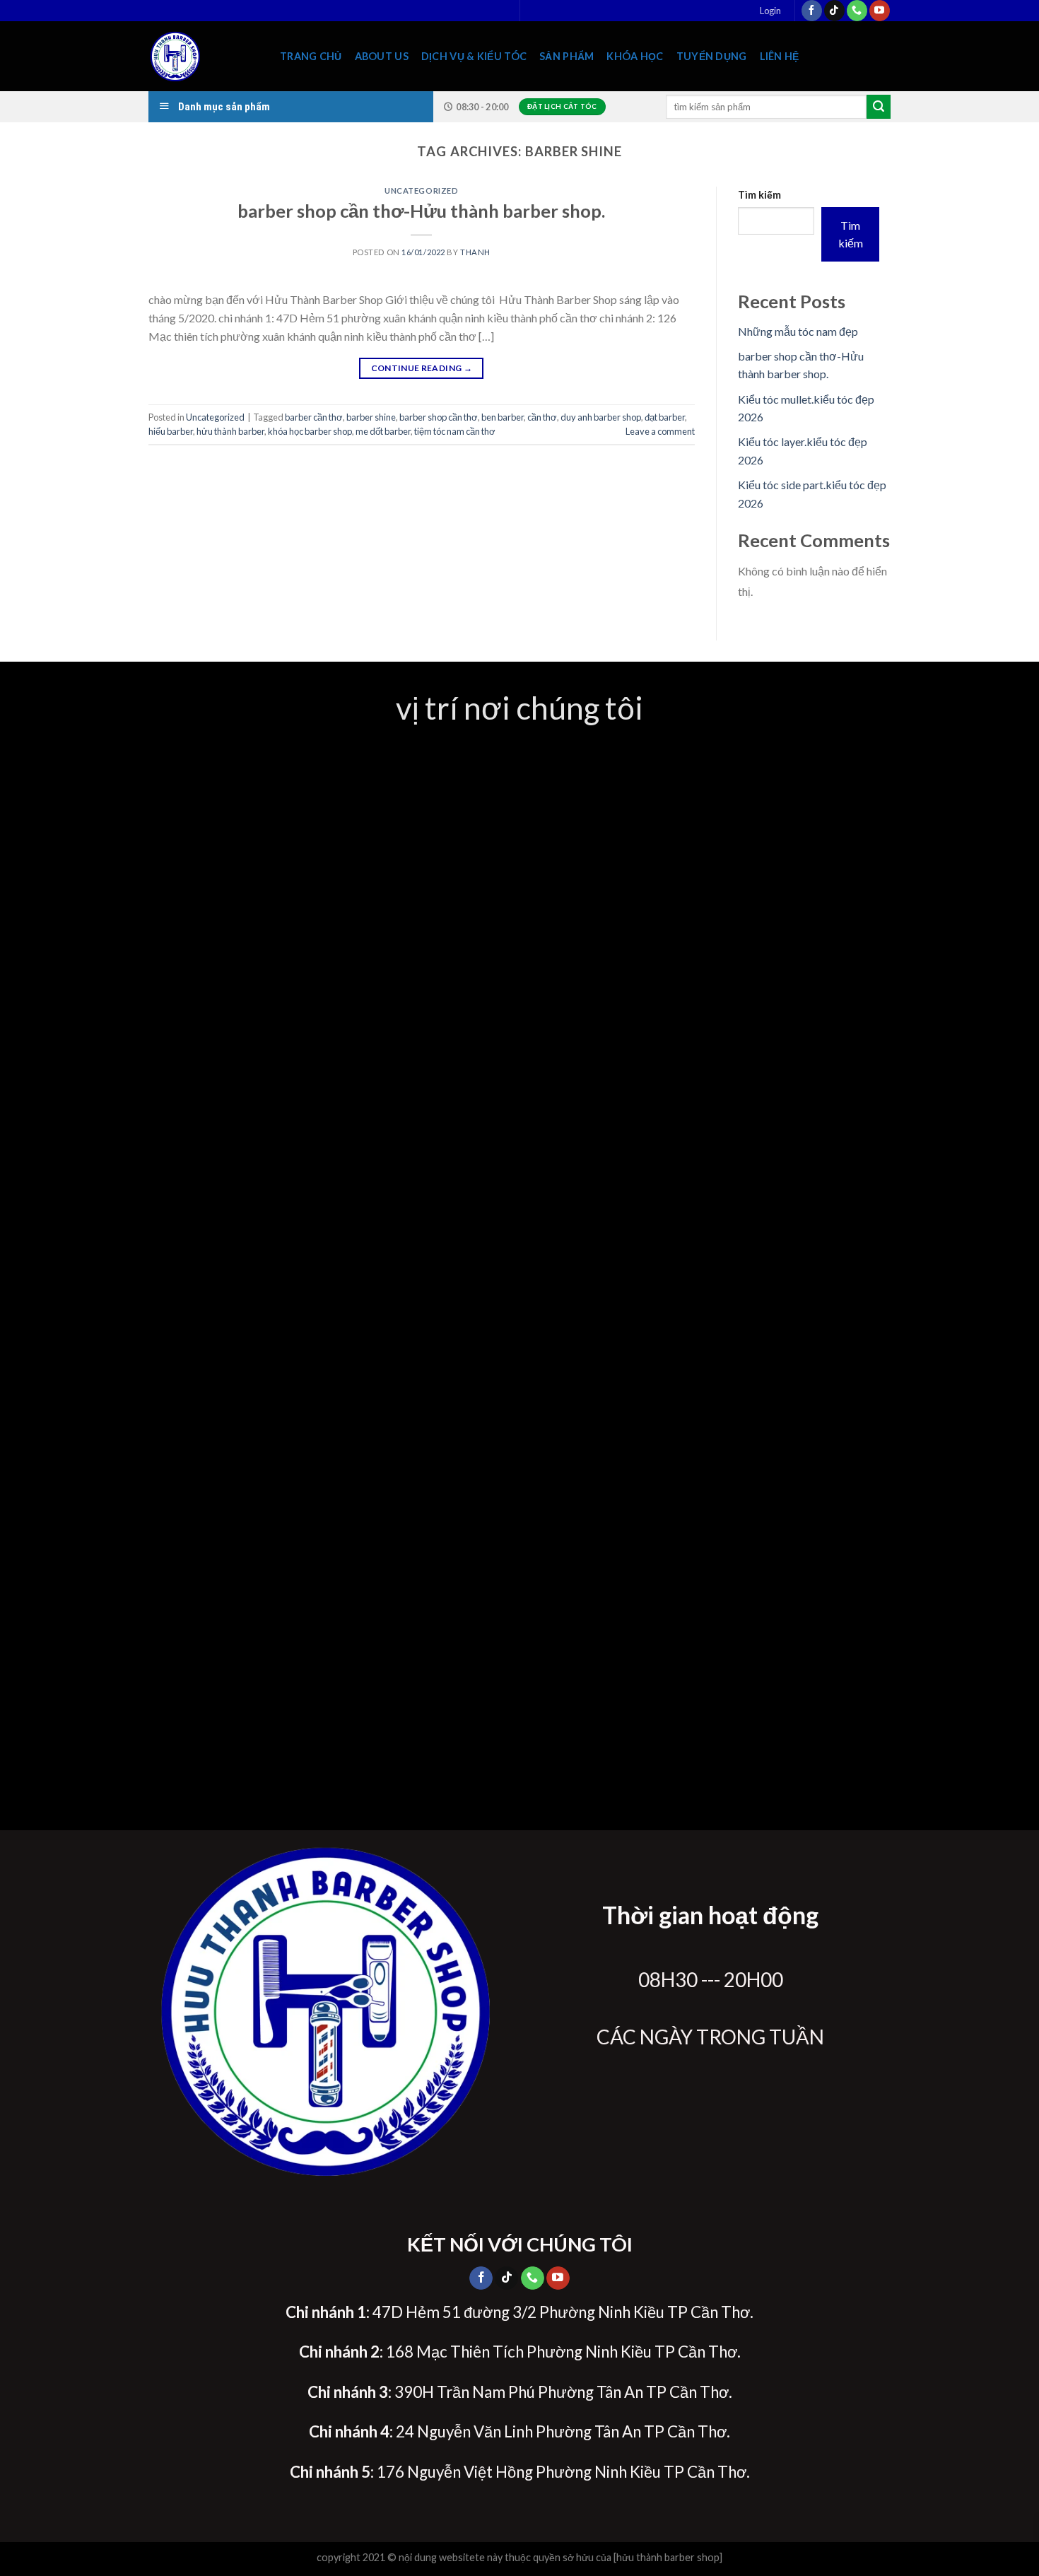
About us (382, 56)
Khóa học (635, 56)
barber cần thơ (314, 417)
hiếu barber (171, 431)
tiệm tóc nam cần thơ (455, 431)
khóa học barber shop (310, 431)
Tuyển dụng (712, 56)
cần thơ (542, 417)
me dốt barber (383, 431)
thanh (475, 252)
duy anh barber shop (601, 417)
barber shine (371, 417)
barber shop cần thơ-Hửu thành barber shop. (421, 211)
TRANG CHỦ (311, 56)
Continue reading (422, 368)
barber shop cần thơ (439, 417)
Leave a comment (660, 431)
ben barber (503, 417)
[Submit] (879, 107)
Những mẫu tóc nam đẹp (798, 331)
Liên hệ (780, 56)
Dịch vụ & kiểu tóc (474, 56)
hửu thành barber (230, 431)
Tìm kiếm (759, 195)
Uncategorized (421, 191)
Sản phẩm (567, 56)
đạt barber (665, 417)
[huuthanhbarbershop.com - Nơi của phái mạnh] (204, 56)
